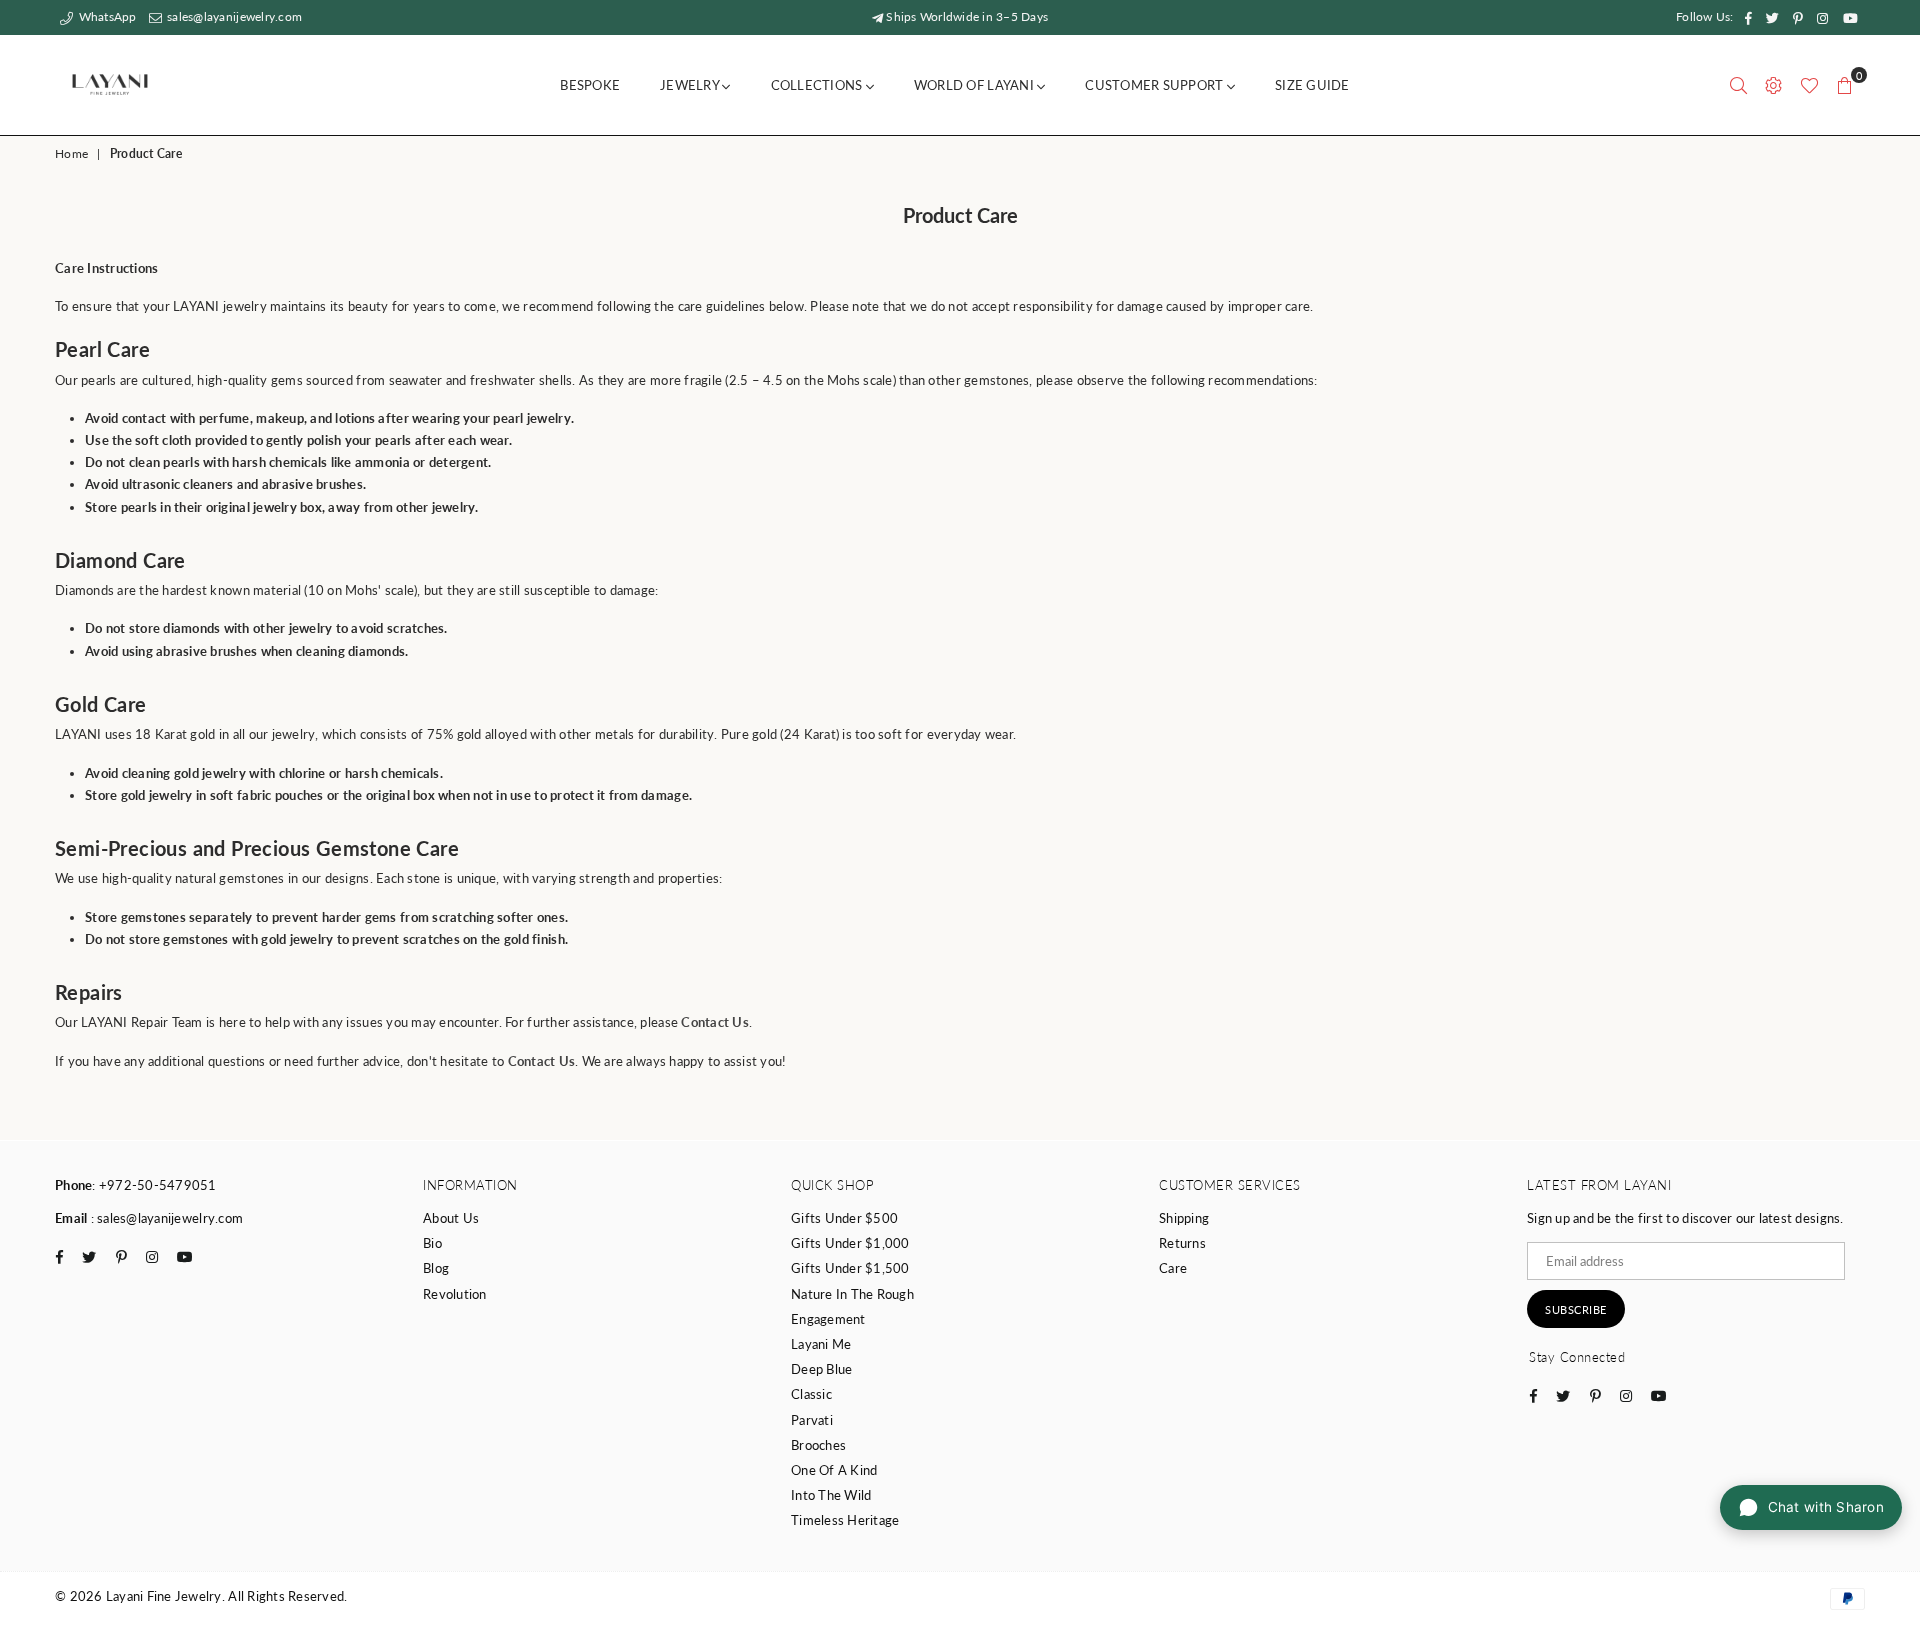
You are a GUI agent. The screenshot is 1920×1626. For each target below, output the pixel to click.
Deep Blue (821, 1369)
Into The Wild (831, 1495)
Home (71, 153)
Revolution (455, 1294)
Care (1173, 1268)
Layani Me (821, 1344)
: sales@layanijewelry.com (165, 1218)
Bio (432, 1243)
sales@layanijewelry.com (233, 16)
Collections (818, 85)
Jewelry (691, 85)
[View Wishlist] (1809, 85)
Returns (1182, 1243)
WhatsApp (105, 16)
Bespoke (590, 85)
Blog (436, 1268)
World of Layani (975, 85)
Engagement (828, 1319)
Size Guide (1312, 85)
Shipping (1184, 1218)
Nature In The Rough (852, 1294)
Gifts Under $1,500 (850, 1268)
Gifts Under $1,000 (850, 1243)
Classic (811, 1394)
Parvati (812, 1420)
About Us (451, 1218)
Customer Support (1155, 85)
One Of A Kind (834, 1470)
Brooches (818, 1445)
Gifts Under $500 (844, 1218)
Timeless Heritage (845, 1520)
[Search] (1738, 85)
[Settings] (1773, 85)
